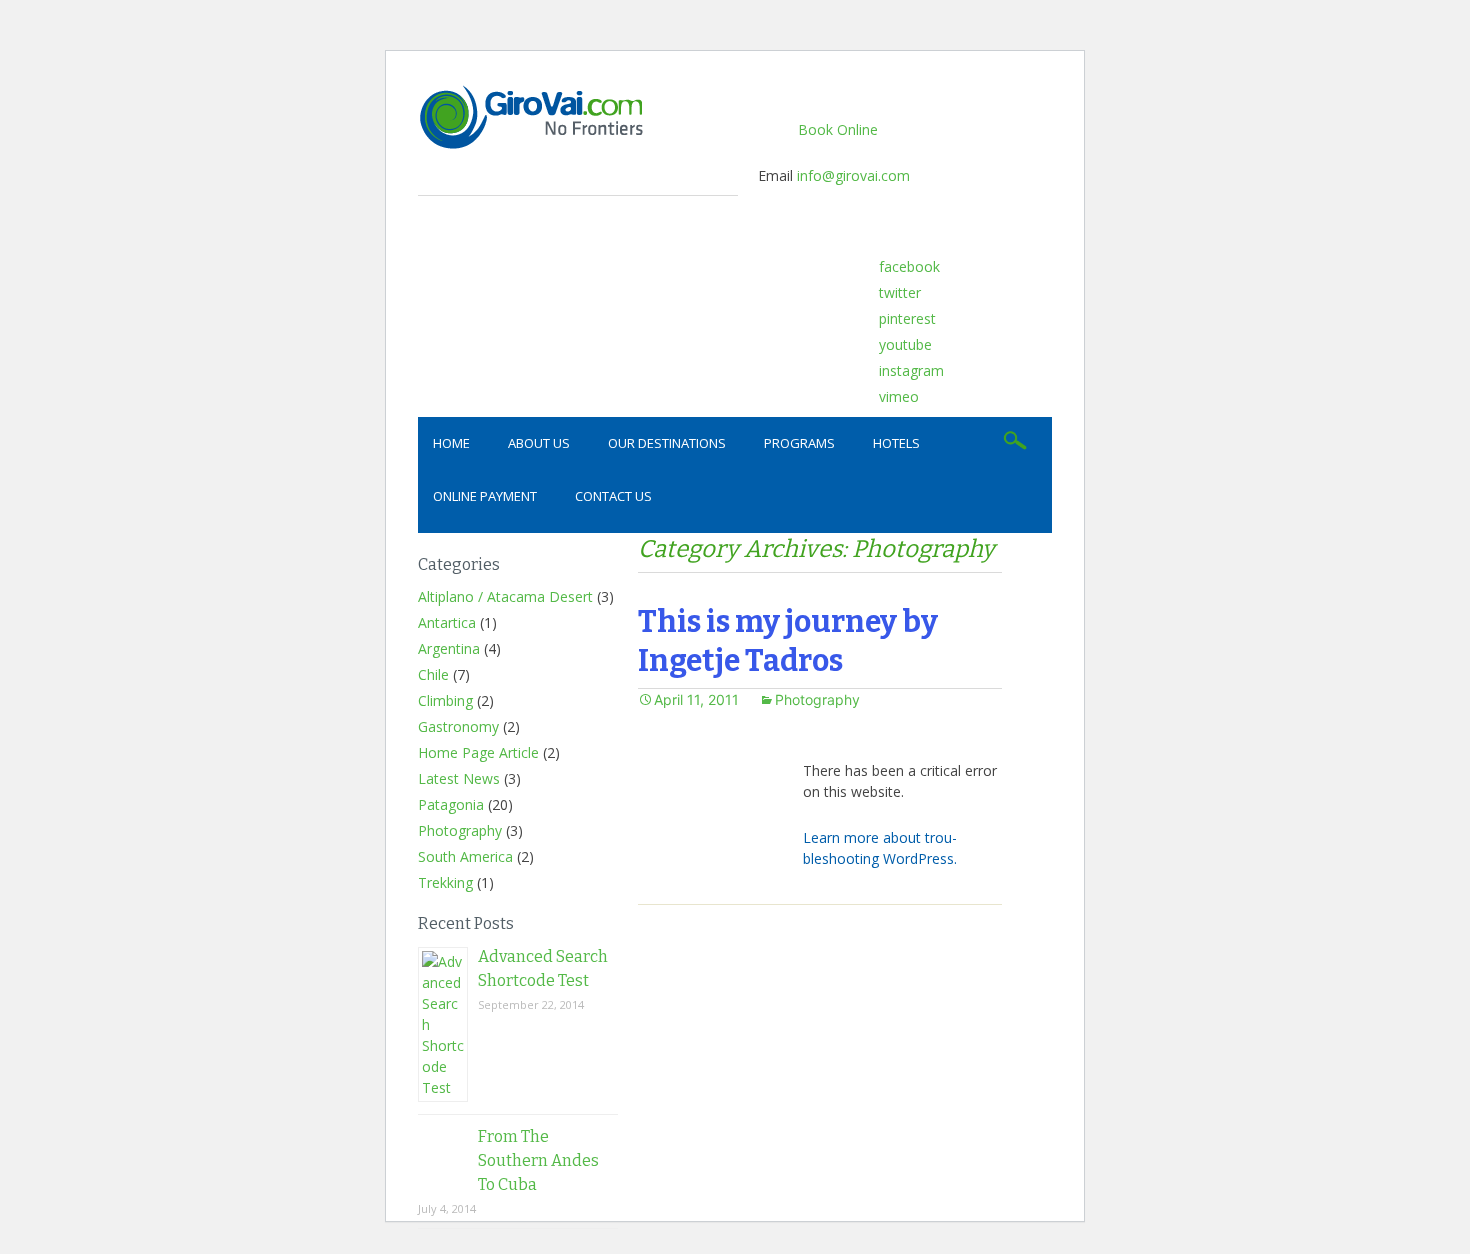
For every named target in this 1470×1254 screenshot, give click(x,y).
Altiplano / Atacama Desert (505, 596)
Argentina (449, 648)
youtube (905, 344)
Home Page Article (478, 752)
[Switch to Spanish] (1003, 272)
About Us (539, 443)
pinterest (907, 318)
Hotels (896, 443)
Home (451, 443)
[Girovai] (578, 117)
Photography (460, 830)
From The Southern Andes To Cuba (538, 1160)
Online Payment (485, 496)
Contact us (613, 496)
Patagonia (451, 804)
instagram (911, 370)
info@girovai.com (853, 175)
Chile (433, 674)
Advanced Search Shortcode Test (543, 968)
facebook (909, 266)
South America (465, 856)
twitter (900, 292)
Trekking (445, 882)
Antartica (447, 622)
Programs (799, 443)
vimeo (899, 396)
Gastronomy (458, 726)
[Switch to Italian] (1031, 272)
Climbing (445, 700)
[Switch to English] (975, 272)
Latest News (459, 778)
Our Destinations (667, 443)
